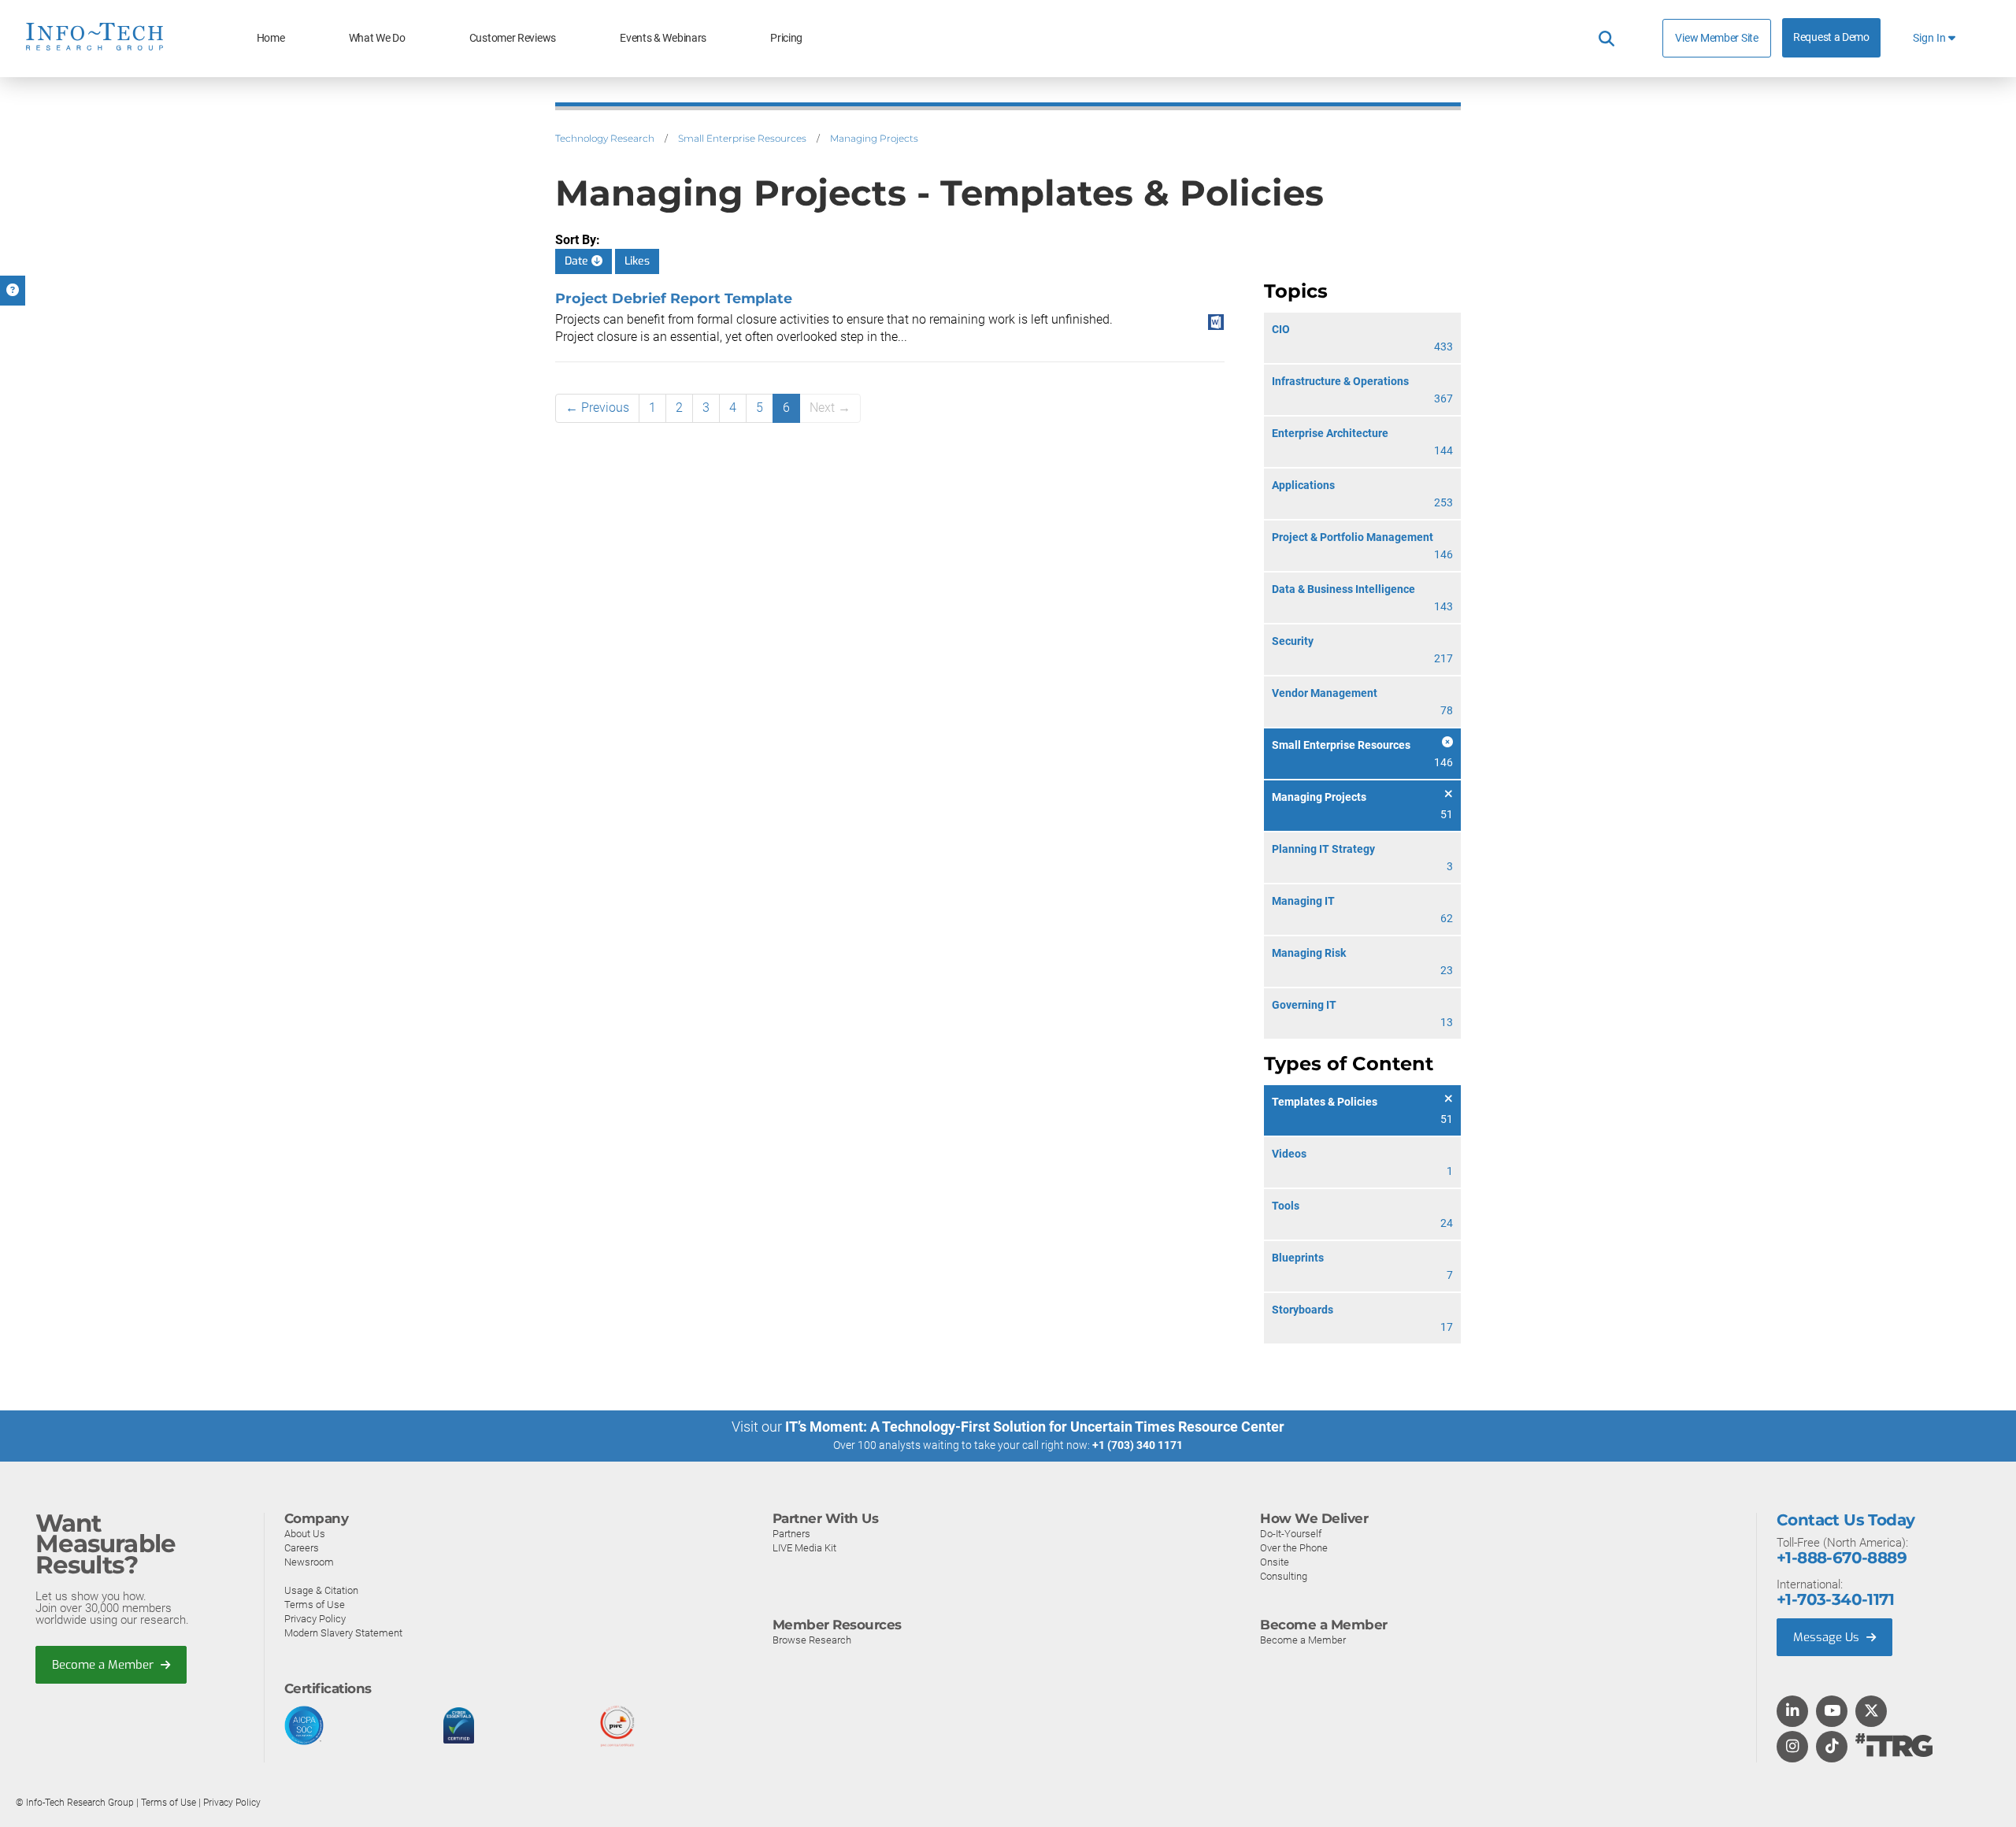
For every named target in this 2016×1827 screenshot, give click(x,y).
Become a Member (104, 1665)
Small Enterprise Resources (742, 138)
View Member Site (1716, 38)
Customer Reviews (513, 38)
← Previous (597, 408)
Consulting (1284, 1576)
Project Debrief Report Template (674, 298)
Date (578, 261)
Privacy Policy (315, 1619)
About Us (305, 1534)
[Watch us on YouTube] (1832, 1712)
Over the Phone (1294, 1548)
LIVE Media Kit (804, 1548)
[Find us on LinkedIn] (1792, 1712)
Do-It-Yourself (1291, 1534)
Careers (302, 1548)
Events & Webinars (663, 38)
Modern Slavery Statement (343, 1633)
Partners (791, 1534)
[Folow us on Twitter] (1871, 1712)
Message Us (1828, 1637)
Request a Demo (1831, 37)
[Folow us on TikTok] (1832, 1747)
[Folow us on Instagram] (1792, 1747)
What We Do (377, 38)
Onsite (1275, 1562)
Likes (637, 261)
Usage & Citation (321, 1590)
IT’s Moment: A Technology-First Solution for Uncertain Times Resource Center (1035, 1427)
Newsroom (309, 1562)
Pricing (786, 38)
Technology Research (605, 138)
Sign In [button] (1931, 38)
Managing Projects (874, 138)
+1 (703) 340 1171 (1138, 1445)
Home (271, 38)
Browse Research (812, 1640)
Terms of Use (315, 1605)
